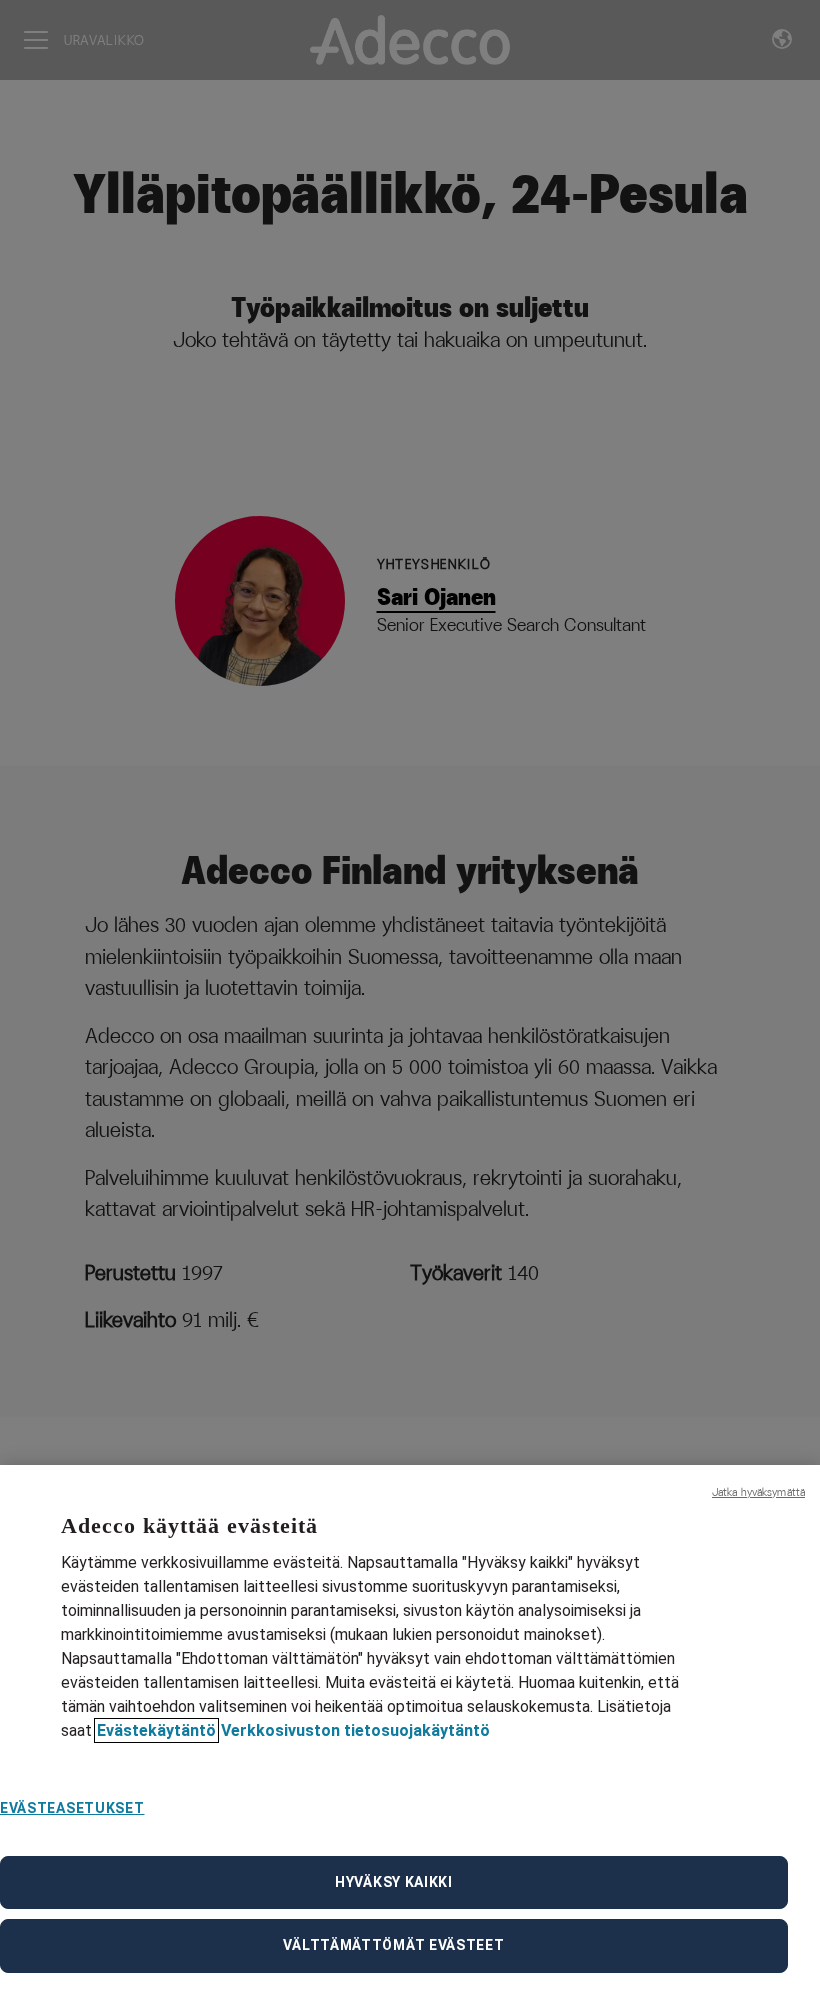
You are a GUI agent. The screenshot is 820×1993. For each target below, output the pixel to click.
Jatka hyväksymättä (758, 1492)
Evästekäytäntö (156, 1730)
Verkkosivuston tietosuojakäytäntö (355, 1730)
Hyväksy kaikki (394, 1882)
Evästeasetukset (72, 1808)
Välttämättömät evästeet (393, 1945)
